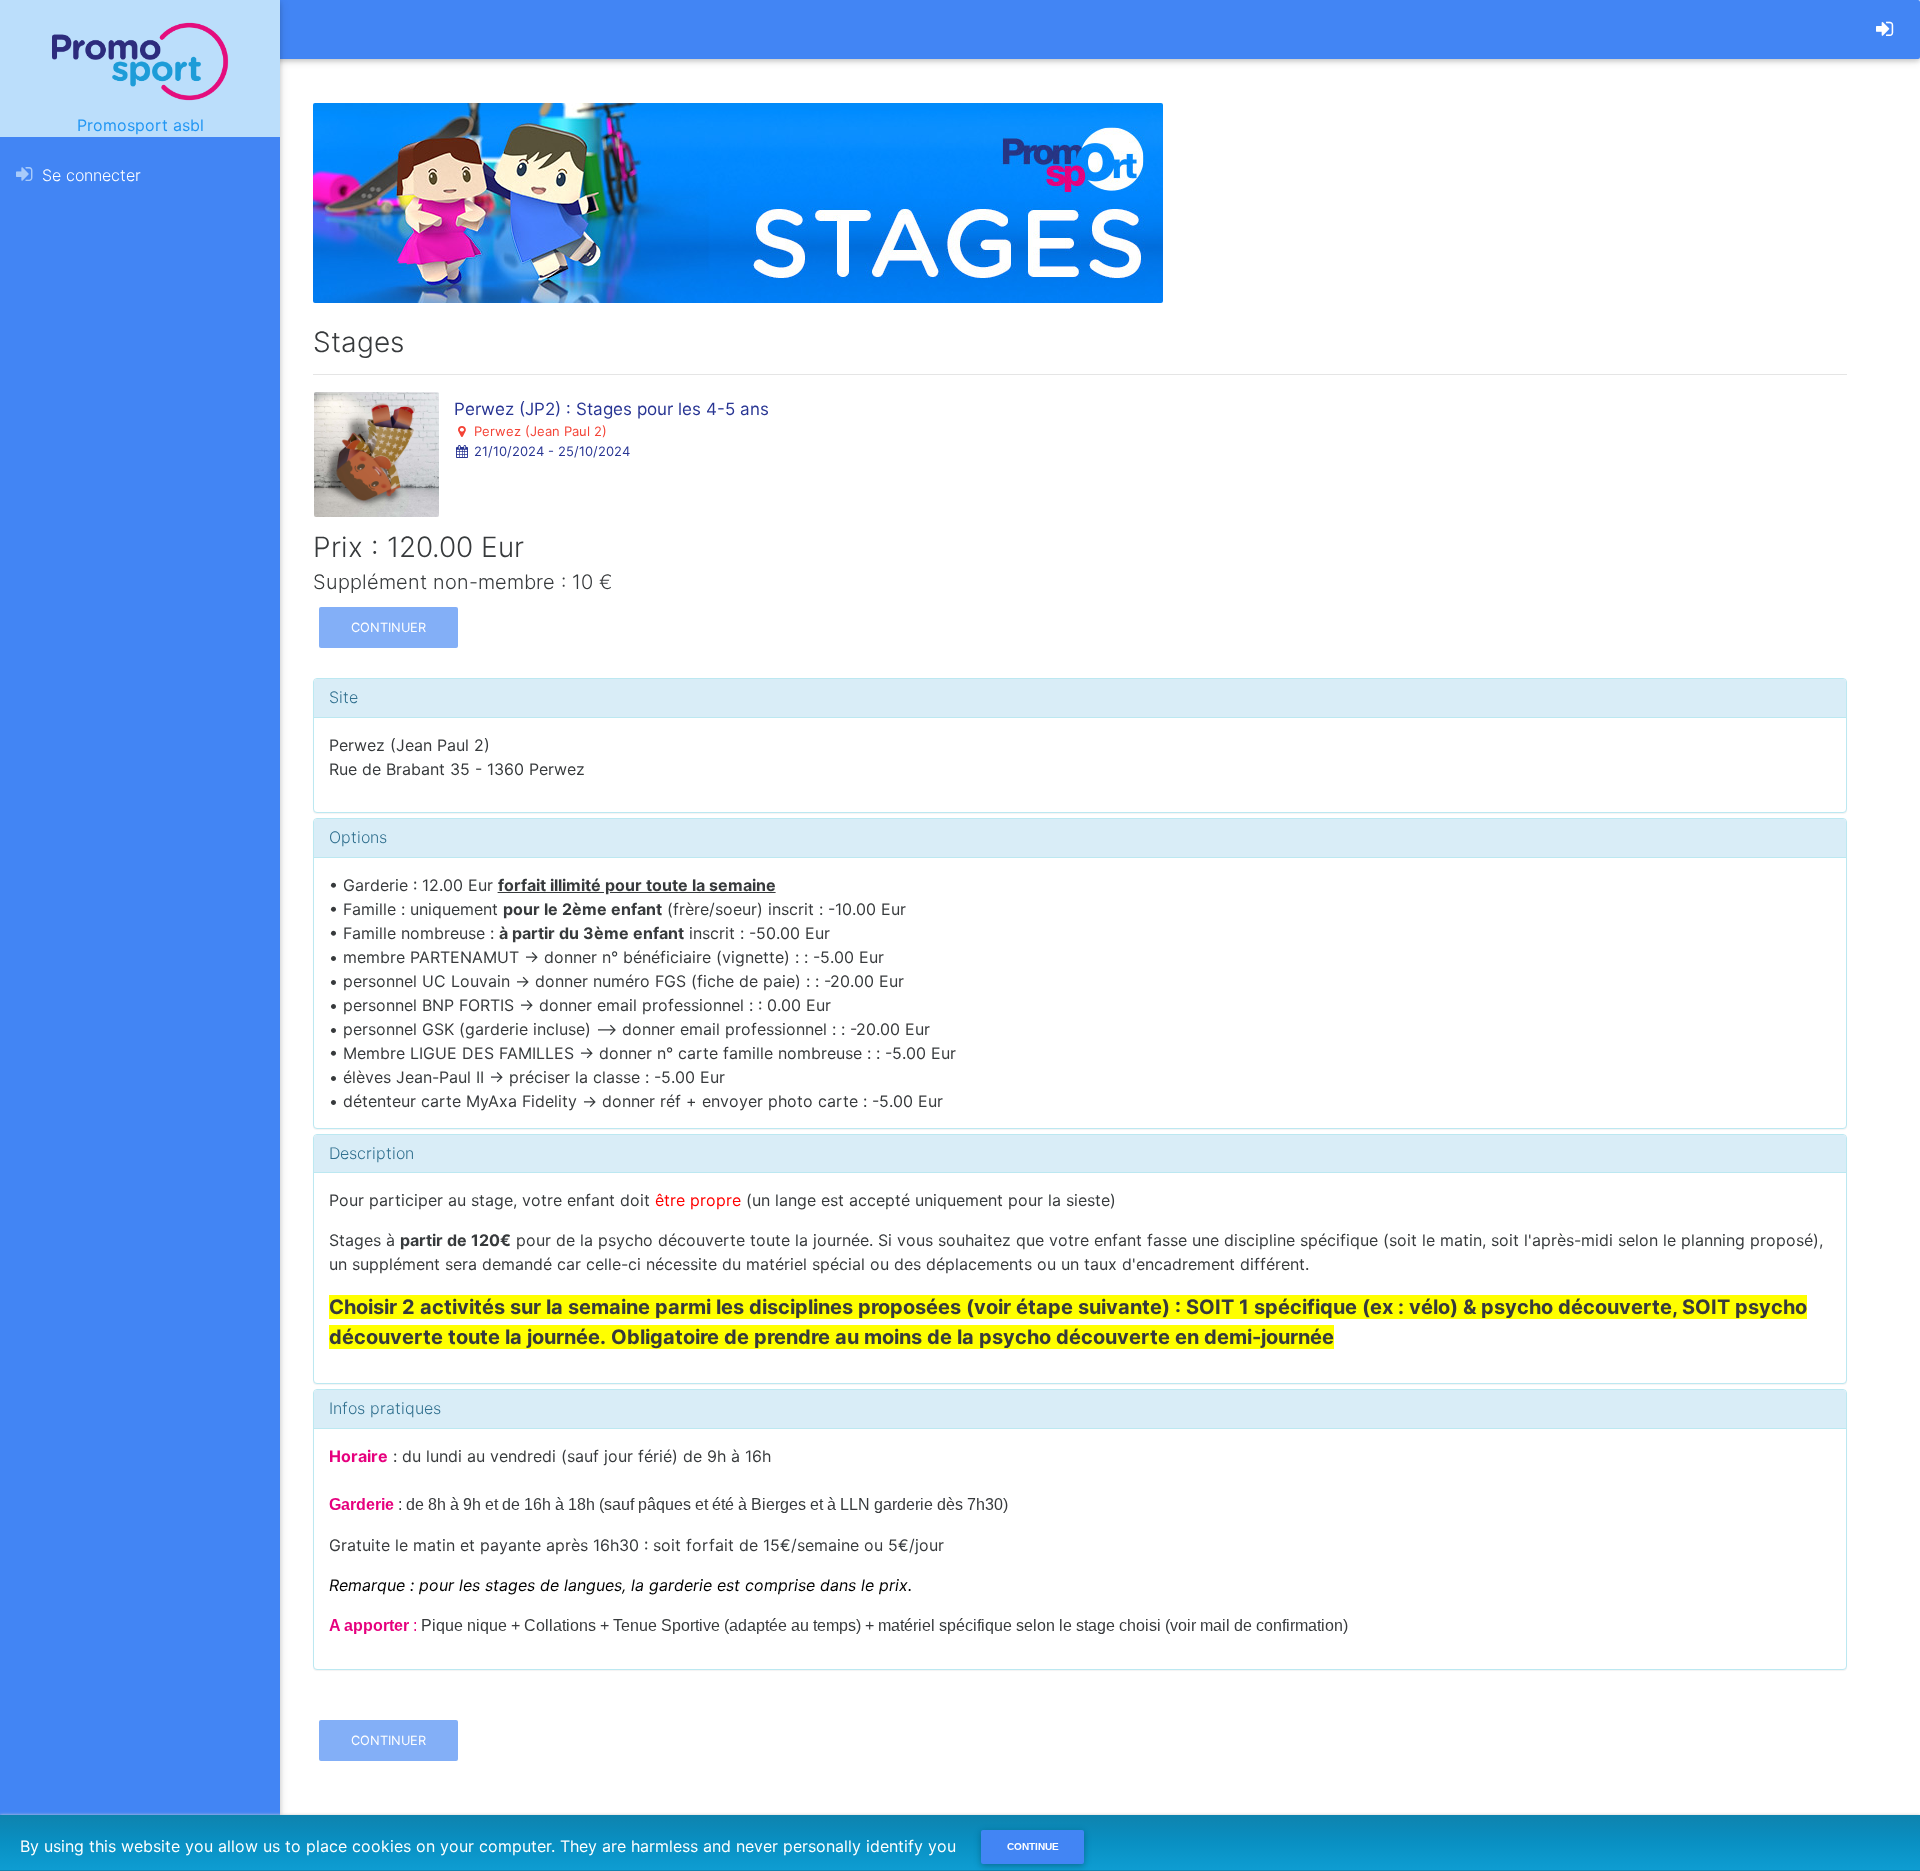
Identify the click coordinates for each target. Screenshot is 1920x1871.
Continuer (388, 627)
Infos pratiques (385, 1408)
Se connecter (89, 175)
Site (343, 697)
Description (371, 1153)
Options (358, 837)
